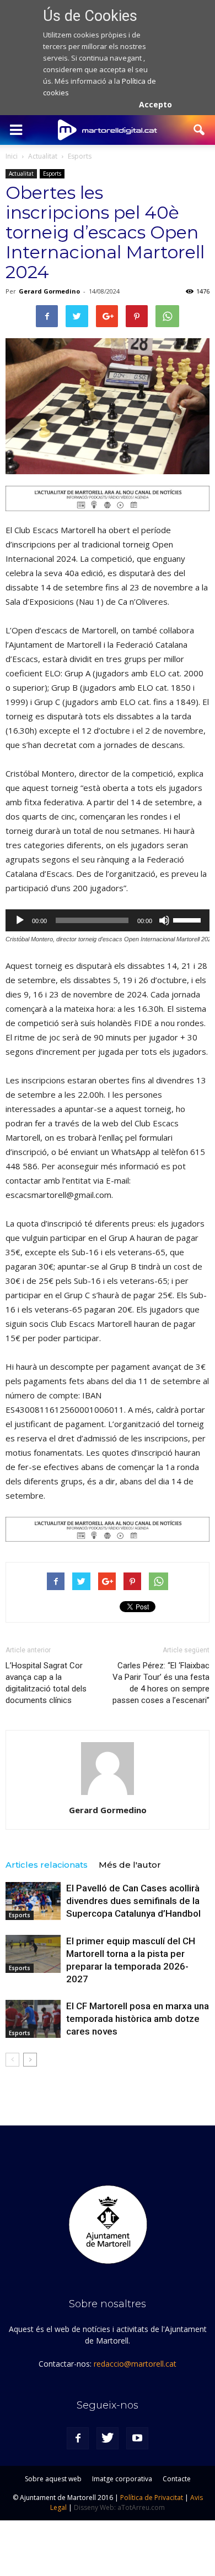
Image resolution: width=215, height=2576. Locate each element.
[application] (108, 920)
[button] (200, 130)
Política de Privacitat (152, 2498)
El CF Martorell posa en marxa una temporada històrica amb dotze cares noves (138, 2019)
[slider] (189, 919)
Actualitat (21, 173)
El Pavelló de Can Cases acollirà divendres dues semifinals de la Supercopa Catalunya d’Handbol (133, 1901)
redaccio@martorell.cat (135, 2364)
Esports (52, 173)
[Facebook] (78, 2438)
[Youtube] (137, 2438)
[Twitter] (108, 2438)
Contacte (177, 2479)
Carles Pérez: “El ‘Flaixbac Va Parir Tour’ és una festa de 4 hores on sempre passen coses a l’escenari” (161, 1683)
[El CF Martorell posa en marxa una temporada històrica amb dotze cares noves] (33, 2019)
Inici (12, 156)
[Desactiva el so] (164, 920)
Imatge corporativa (122, 2479)
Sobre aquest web (53, 2479)
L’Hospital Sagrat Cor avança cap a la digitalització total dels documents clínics (46, 1683)
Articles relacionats (47, 1865)
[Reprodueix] (20, 920)
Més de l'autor (130, 1865)
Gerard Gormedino (49, 291)
